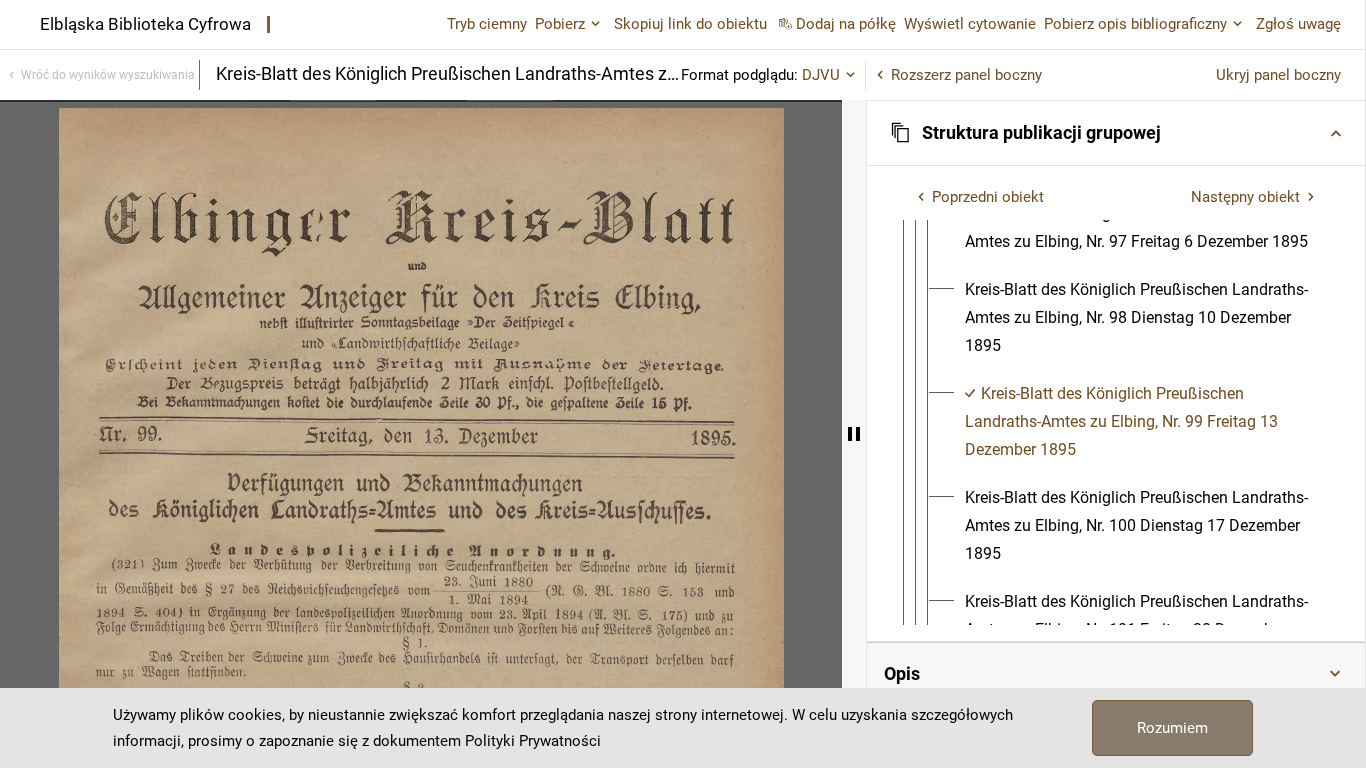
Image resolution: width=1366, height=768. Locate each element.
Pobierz (560, 24)
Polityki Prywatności (533, 741)
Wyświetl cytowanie (970, 24)
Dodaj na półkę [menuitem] (846, 24)
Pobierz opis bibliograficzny (1135, 24)
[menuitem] (1140, 228)
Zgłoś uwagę (1298, 24)
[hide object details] (854, 434)
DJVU (821, 75)
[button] (1116, 133)
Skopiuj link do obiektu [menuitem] (690, 24)
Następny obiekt (1245, 197)
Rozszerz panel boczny (966, 75)
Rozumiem (1172, 728)
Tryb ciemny (487, 24)
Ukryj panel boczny (1278, 75)
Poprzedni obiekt (988, 197)
